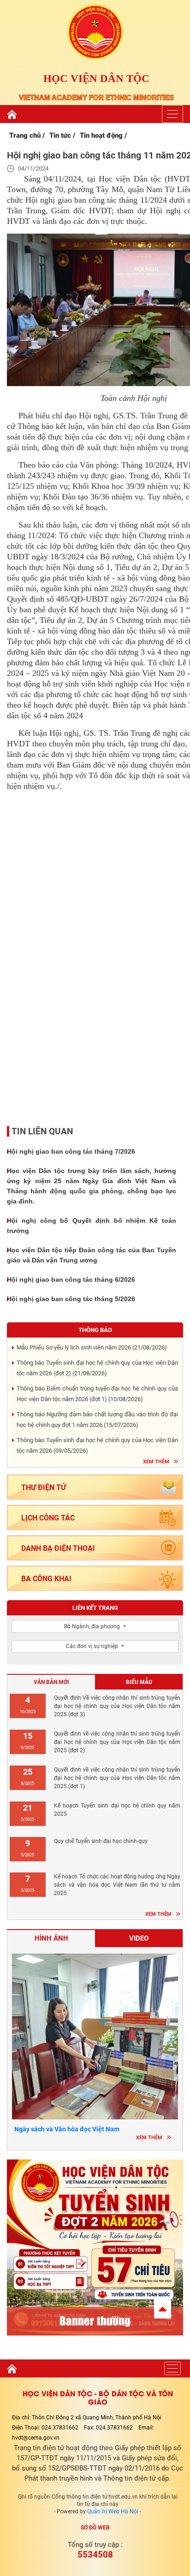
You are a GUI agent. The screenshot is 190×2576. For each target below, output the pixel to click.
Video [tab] (139, 1938)
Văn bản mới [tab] (51, 1682)
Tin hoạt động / (103, 135)
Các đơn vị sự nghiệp (93, 1646)
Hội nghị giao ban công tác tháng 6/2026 (71, 1279)
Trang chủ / (27, 135)
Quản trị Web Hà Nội (113, 2511)
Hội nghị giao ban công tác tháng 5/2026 (71, 1299)
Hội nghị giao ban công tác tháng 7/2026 (71, 1151)
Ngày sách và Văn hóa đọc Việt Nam (67, 2129)
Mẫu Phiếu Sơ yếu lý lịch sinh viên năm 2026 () (92, 1347)
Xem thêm (156, 1462)
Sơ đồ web (95, 2528)
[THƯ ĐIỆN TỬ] (95, 1499)
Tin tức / (62, 135)
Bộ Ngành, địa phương (93, 1626)
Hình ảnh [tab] (51, 1938)
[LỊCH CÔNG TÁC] (95, 1529)
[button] (163, 2309)
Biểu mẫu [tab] (139, 1682)
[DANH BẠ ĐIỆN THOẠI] (95, 1560)
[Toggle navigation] (172, 114)
